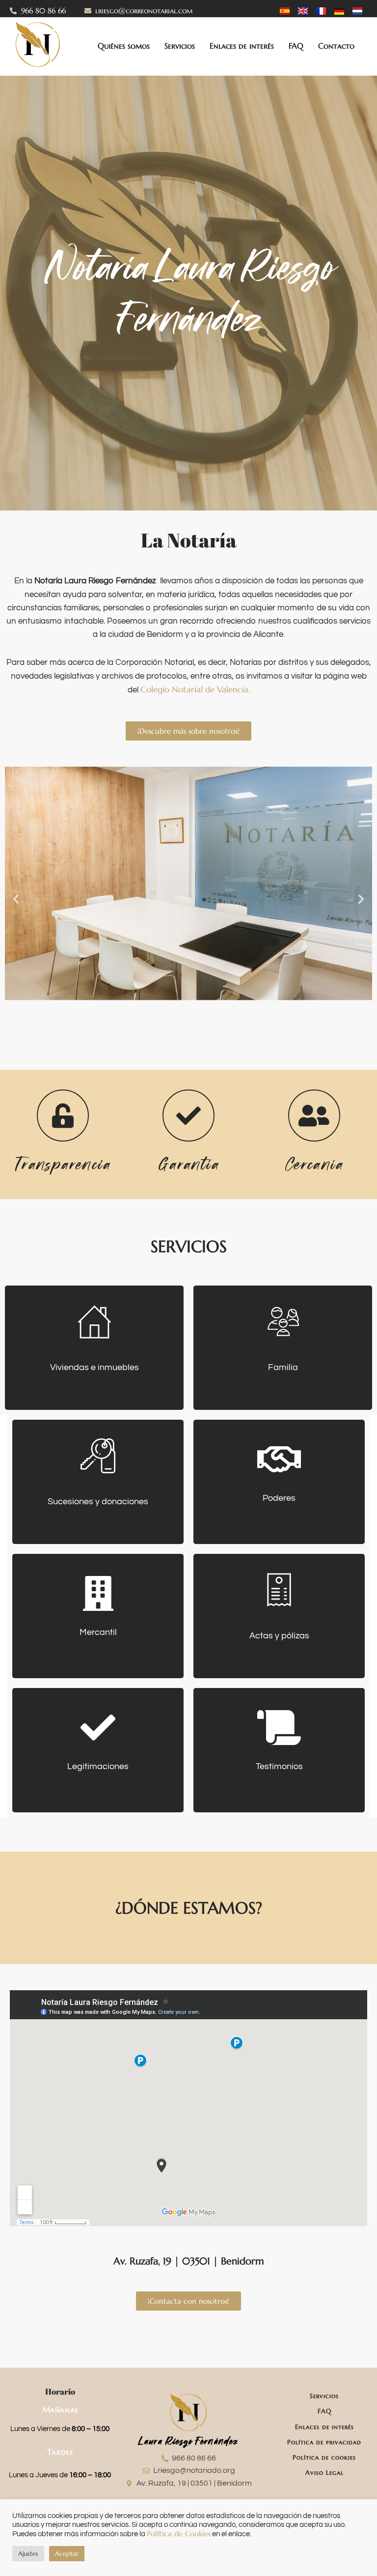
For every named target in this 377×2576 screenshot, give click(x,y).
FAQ (296, 46)
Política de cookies (324, 2457)
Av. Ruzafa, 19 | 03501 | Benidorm (189, 2261)
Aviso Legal (324, 2473)
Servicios (180, 46)
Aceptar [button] (67, 2554)
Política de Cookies (179, 2534)
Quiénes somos (124, 46)
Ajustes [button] (28, 2554)
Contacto (336, 46)
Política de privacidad (324, 2442)
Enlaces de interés (242, 46)
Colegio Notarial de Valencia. (195, 689)
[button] (16, 899)
